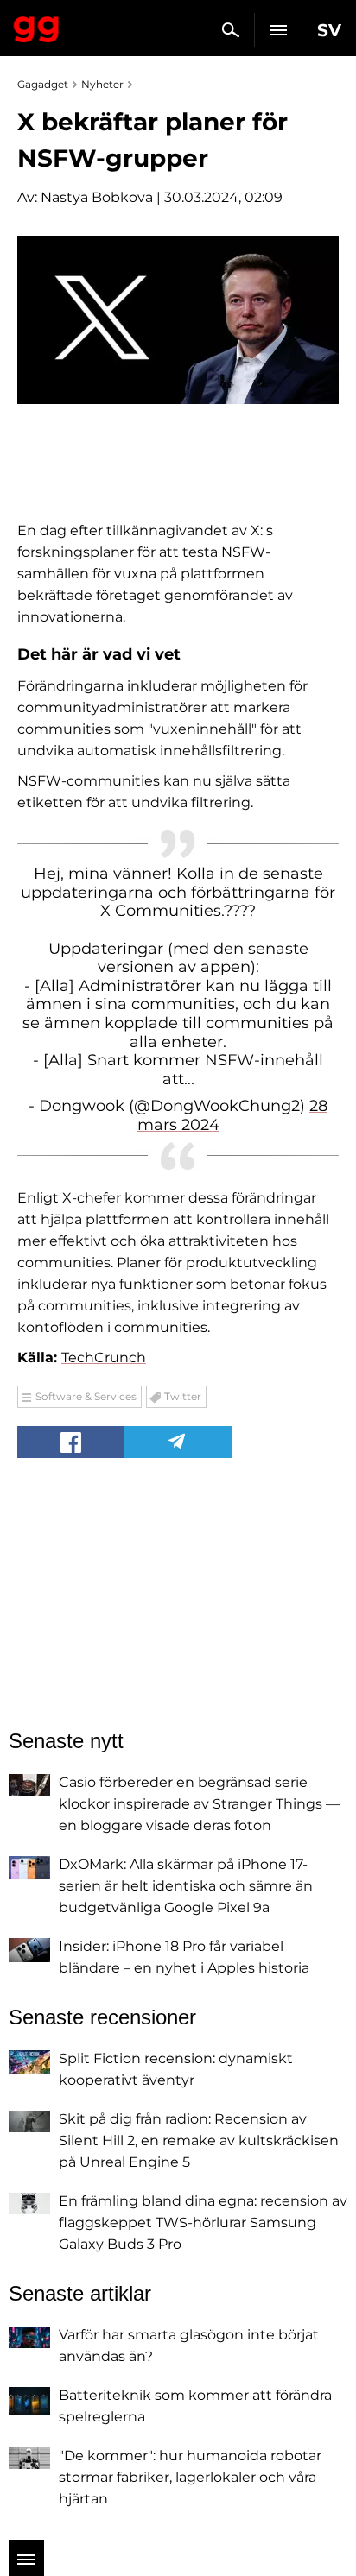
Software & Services (86, 1396)
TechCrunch (104, 1357)
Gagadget (37, 26)
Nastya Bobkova (97, 197)
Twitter (183, 1396)
